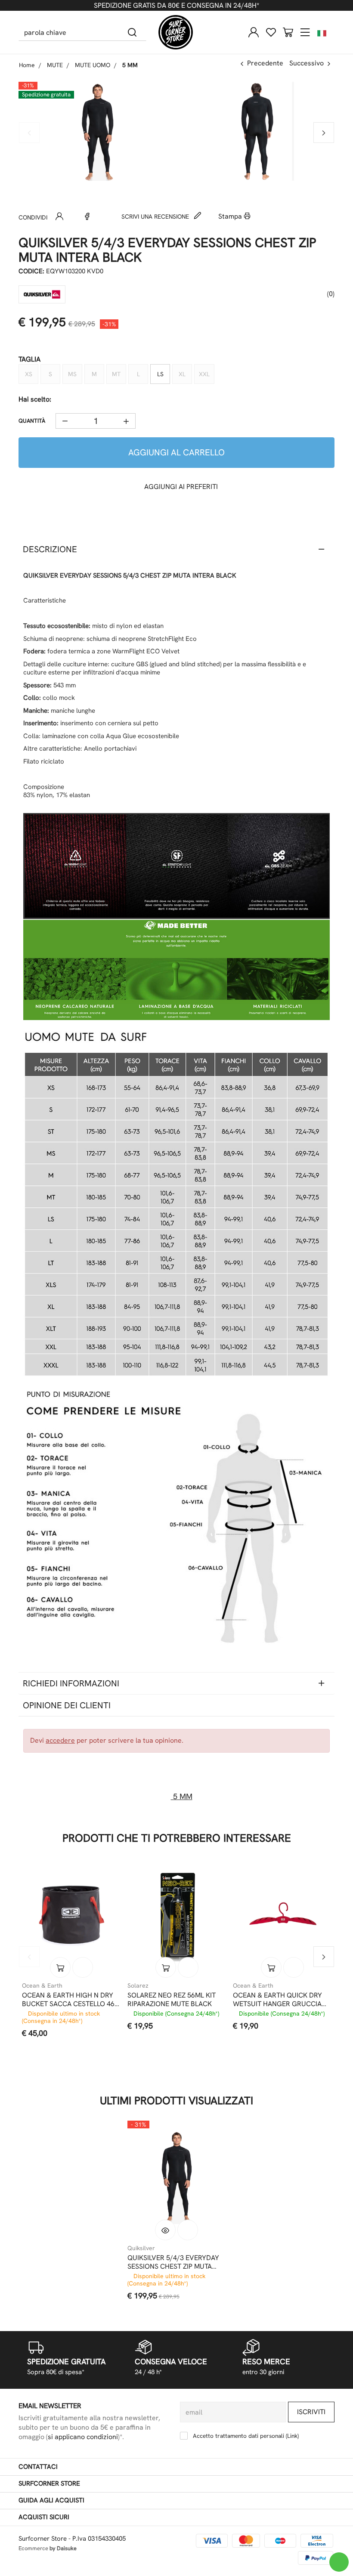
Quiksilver (141, 2248)
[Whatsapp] (73, 216)
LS (160, 374)
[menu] (305, 32)
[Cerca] (132, 32)
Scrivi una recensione (156, 216)
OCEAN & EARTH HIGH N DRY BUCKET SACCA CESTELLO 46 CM (68, 2000)
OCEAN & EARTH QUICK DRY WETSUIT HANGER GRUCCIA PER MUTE (277, 2000)
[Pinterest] (101, 216)
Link (292, 2436)
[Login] (254, 32)
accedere (60, 1740)
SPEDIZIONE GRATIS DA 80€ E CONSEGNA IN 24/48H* (176, 5)
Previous (29, 133)
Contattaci (38, 2467)
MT (116, 374)
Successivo (307, 63)
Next (324, 133)
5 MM (182, 1796)
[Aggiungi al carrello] (60, 1967)
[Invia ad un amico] (59, 216)
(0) (330, 294)
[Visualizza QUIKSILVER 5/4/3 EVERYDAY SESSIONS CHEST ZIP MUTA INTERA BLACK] (165, 2230)
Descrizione (50, 549)
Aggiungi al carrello (176, 452)
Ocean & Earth (42, 1985)
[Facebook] (87, 216)
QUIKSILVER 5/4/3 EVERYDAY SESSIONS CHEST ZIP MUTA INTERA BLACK (173, 2262)
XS (29, 374)
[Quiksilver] (42, 294)
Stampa (231, 216)
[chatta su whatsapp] (339, 2562)
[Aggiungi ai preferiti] (83, 1967)
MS (72, 374)
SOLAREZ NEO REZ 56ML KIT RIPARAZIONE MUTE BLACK (172, 2000)
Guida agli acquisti (51, 2500)
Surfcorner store (49, 2483)
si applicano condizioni (83, 2437)
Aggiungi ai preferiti (180, 487)
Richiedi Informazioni (71, 1683)
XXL (204, 374)
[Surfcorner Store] (176, 32)
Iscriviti (311, 2412)
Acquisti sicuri (44, 2517)
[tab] (176, 549)
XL (182, 374)
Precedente (265, 63)
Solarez (138, 1985)
